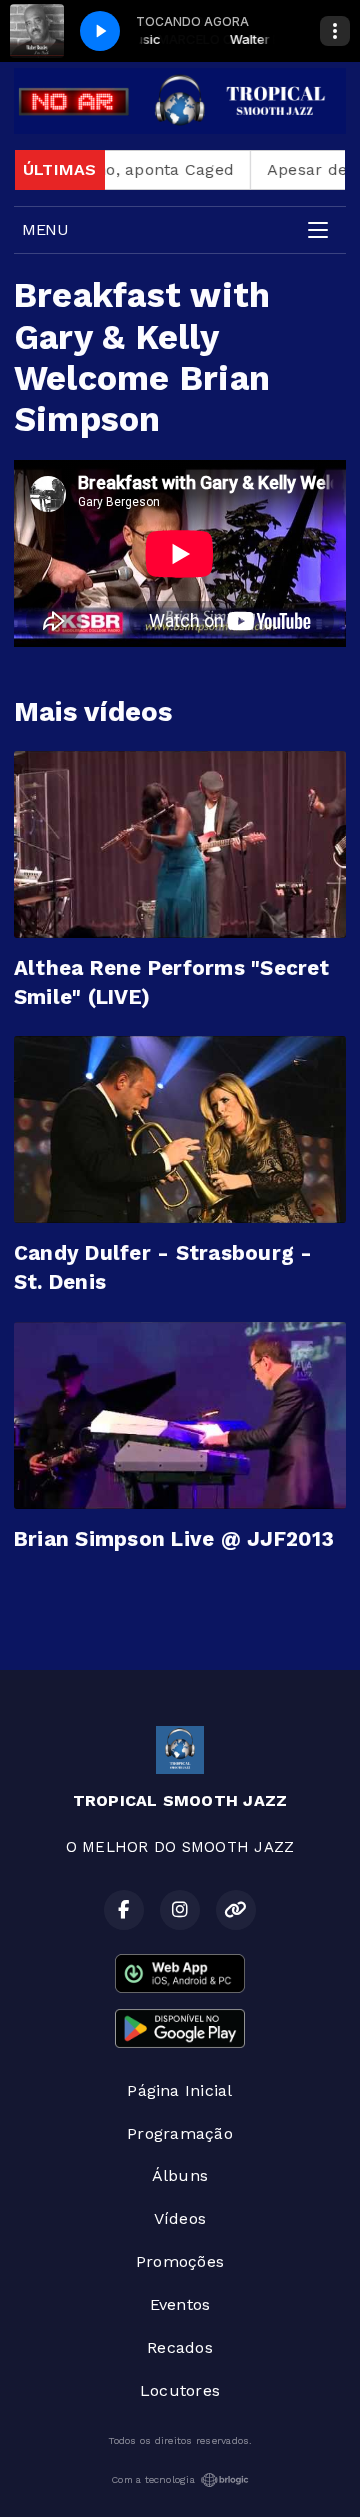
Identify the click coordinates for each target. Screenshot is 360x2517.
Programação (180, 2133)
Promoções (180, 2261)
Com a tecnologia (153, 2479)
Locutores (180, 2390)
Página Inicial (179, 2090)
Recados (180, 2347)
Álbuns (180, 2175)
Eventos (180, 2304)
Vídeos (180, 2218)
